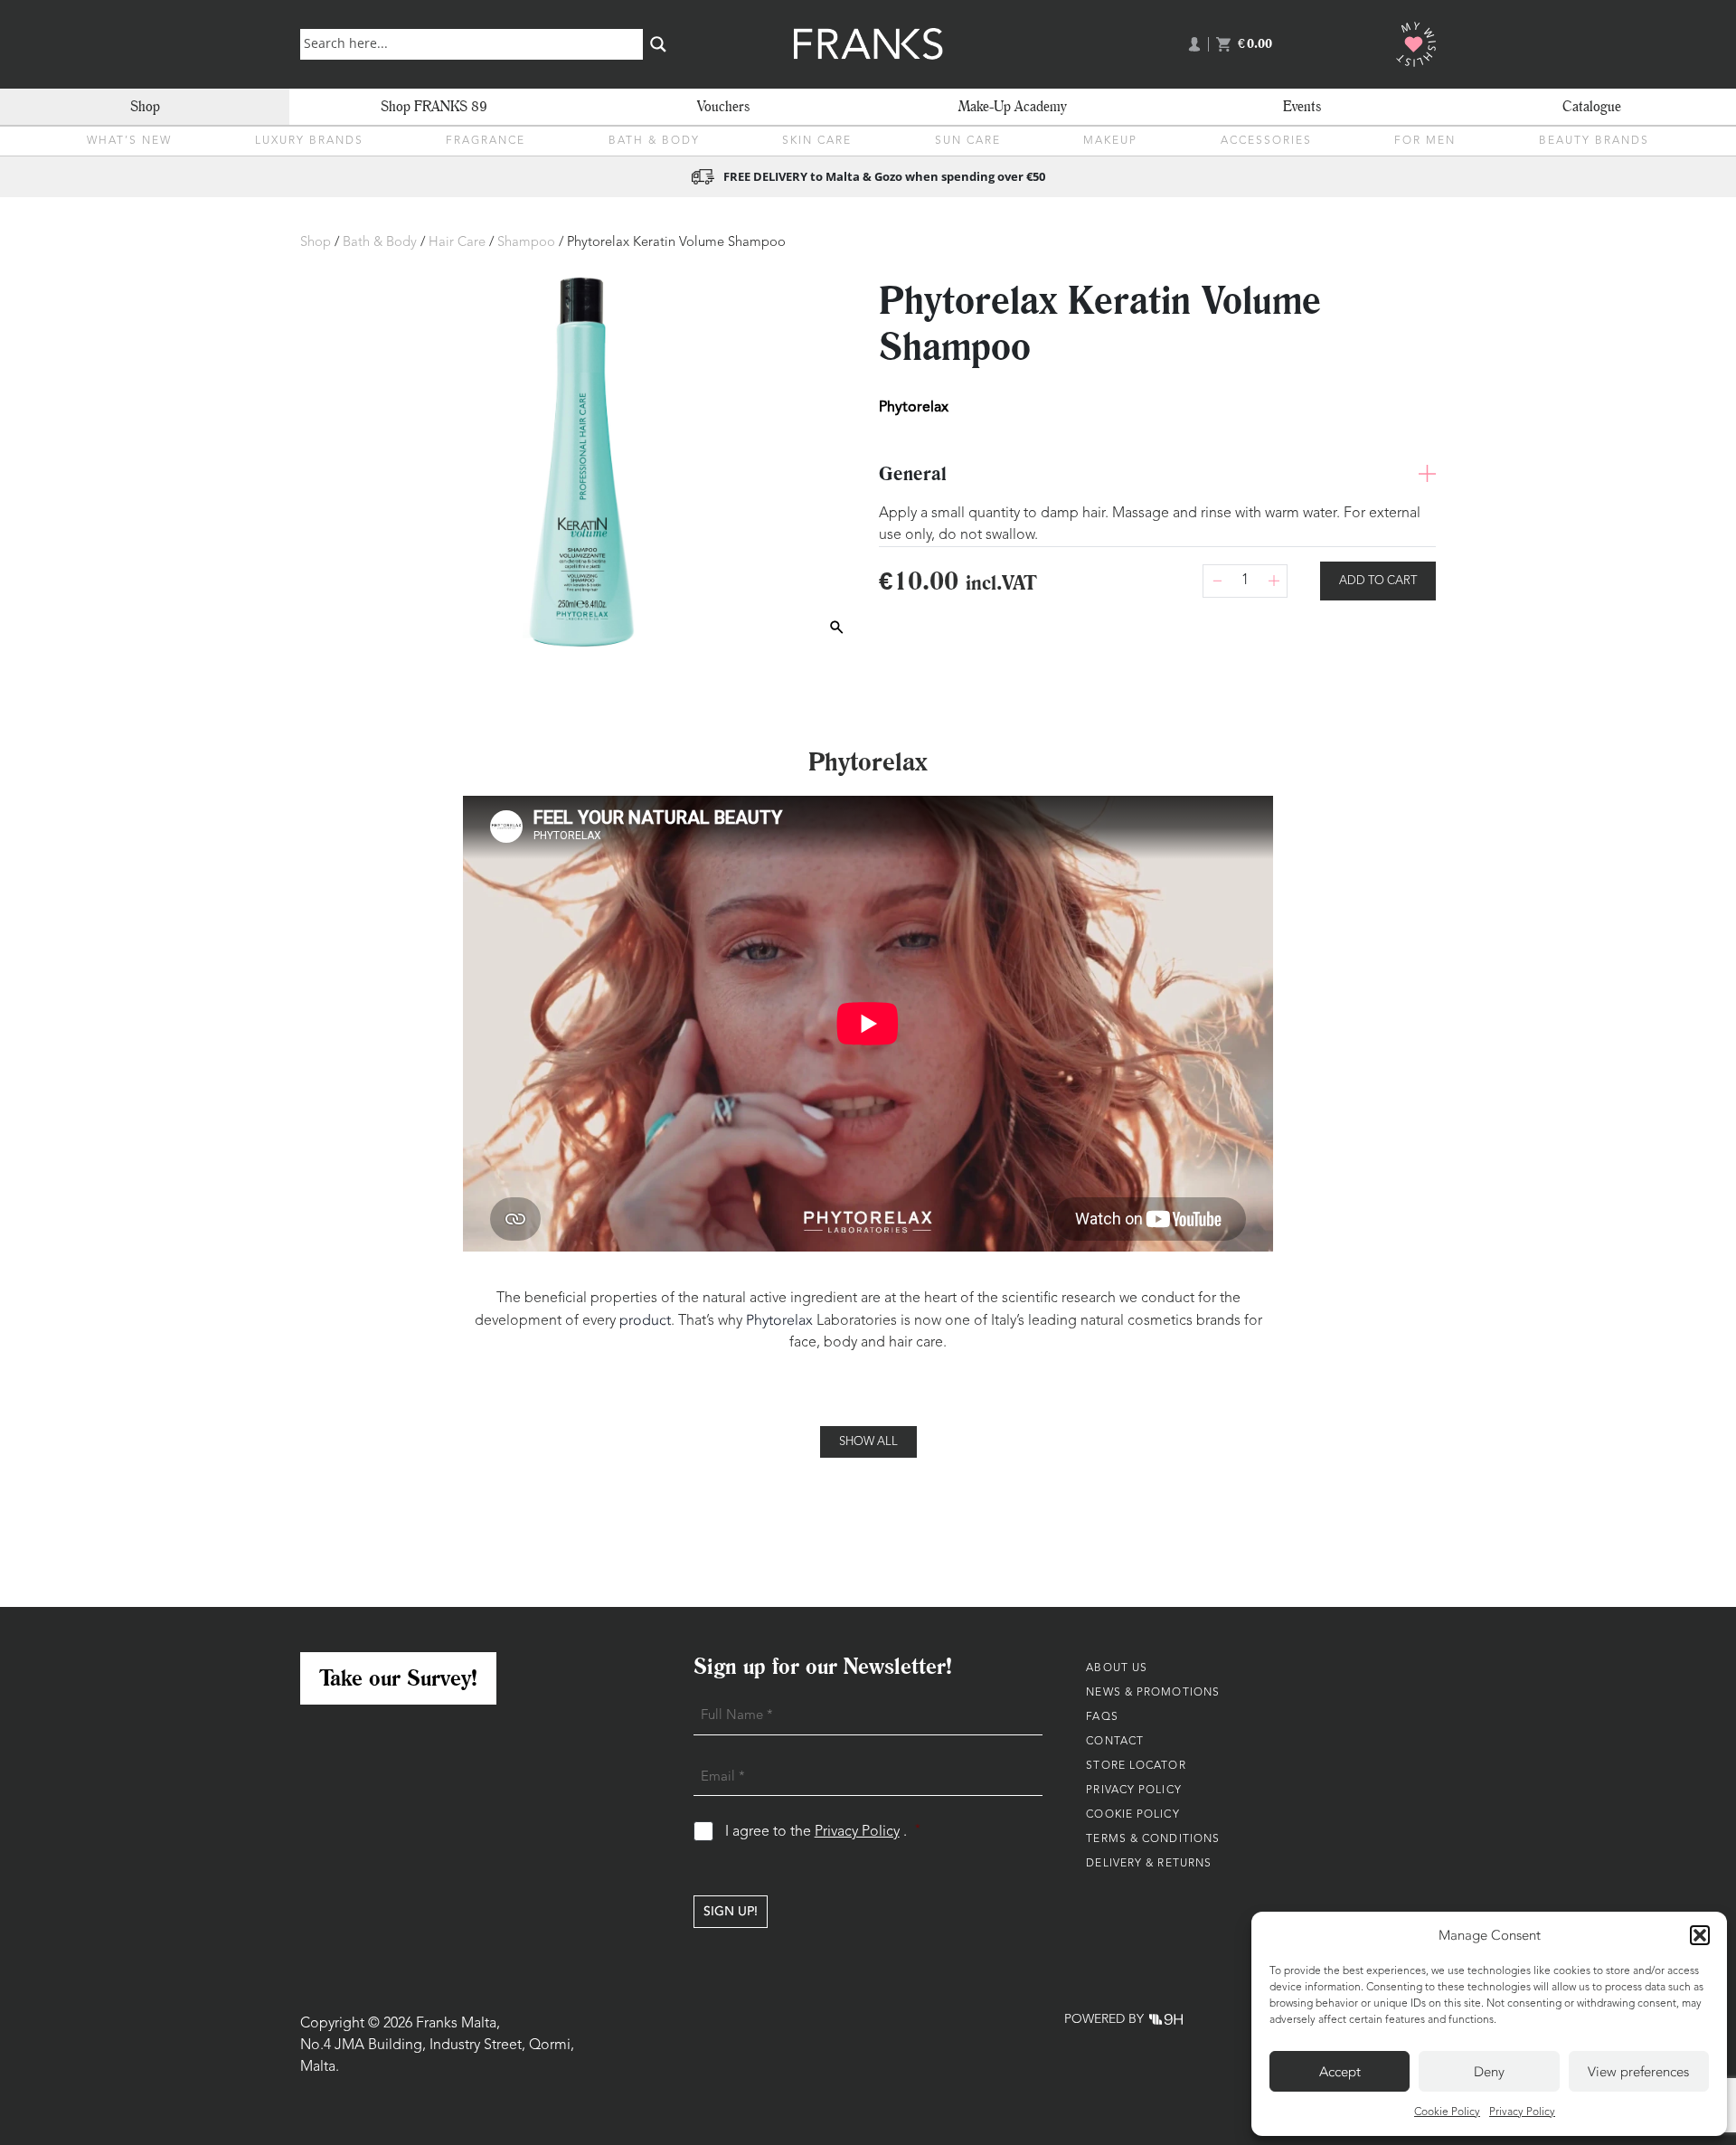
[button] (1700, 1935)
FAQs (1102, 1717)
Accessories (1266, 141)
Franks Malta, (458, 2024)
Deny (1489, 2072)
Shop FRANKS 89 (434, 106)
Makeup (1110, 141)
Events (1302, 106)
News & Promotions (1153, 1693)
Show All (868, 1442)
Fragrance (486, 141)
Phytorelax (779, 1320)
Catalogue (1592, 106)
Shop (145, 106)
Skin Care (817, 141)
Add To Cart (1378, 581)
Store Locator (1136, 1766)
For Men (1425, 141)
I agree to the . (823, 1832)
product (645, 1320)
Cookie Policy (1447, 2112)
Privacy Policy (1522, 2112)
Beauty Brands (1594, 141)
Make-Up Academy (1013, 106)
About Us (1117, 1668)
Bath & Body (654, 141)
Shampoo (526, 243)
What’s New (129, 141)
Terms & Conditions (1153, 1839)
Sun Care (968, 141)
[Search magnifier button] (658, 44)
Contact (1115, 1742)
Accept (1340, 2072)
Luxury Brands (309, 141)
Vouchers (723, 106)
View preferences (1638, 2072)
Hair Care (457, 243)
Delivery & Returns (1149, 1864)
